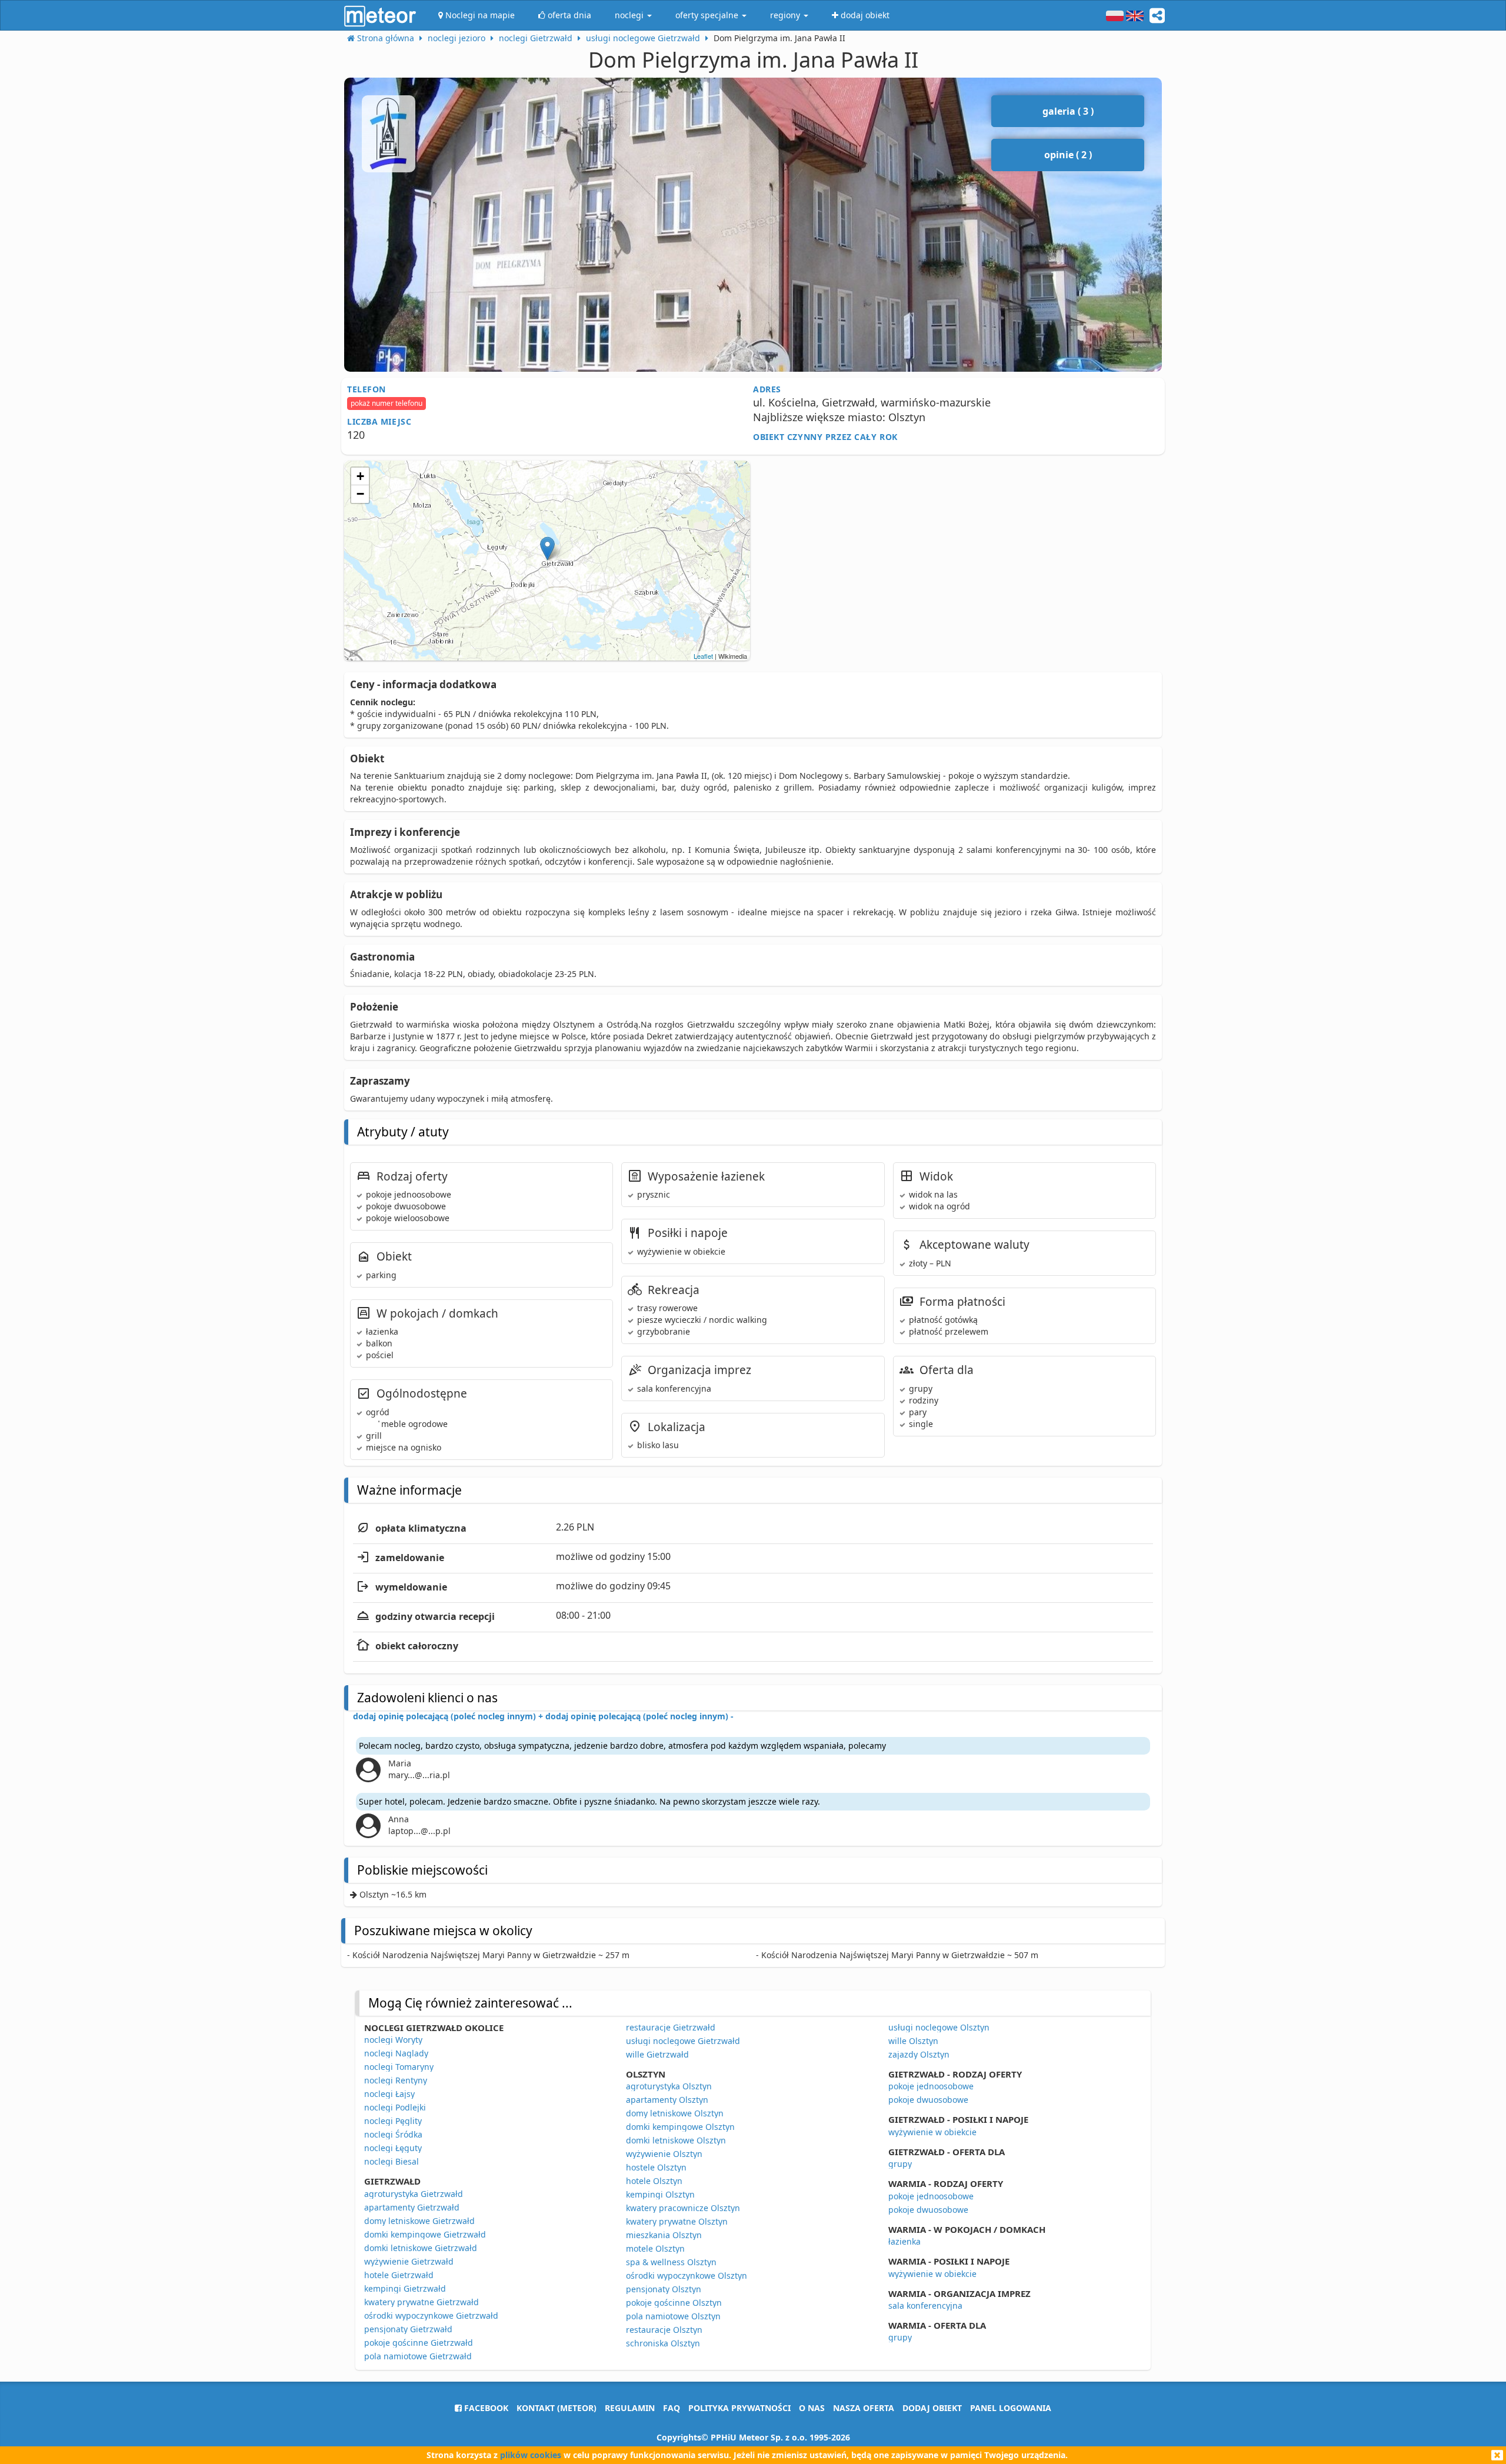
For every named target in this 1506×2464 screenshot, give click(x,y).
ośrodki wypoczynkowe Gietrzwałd (431, 2315)
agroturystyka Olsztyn (669, 2086)
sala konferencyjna (925, 2305)
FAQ (672, 2408)
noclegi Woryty (393, 2040)
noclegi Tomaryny (399, 2067)
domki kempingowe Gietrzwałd (425, 2234)
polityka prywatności (739, 2408)
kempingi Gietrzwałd (405, 2288)
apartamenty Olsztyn (667, 2100)
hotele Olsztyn (654, 2181)
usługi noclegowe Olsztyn (939, 2027)
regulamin (630, 2408)
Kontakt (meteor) (557, 2408)
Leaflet (703, 656)
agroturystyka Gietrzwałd (414, 2194)
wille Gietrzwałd (657, 2054)
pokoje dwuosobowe (928, 2100)
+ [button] (360, 476)
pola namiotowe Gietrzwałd (418, 2356)
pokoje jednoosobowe (931, 2086)
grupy (900, 2164)
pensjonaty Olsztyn (664, 2289)
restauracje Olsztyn (664, 2330)
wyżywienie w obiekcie (932, 2132)
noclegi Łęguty (393, 2148)
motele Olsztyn (655, 2248)
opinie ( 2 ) (1068, 155)
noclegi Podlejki (395, 2107)
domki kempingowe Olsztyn (680, 2127)
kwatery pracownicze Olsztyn (683, 2208)
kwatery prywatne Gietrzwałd (422, 2302)
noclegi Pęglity (393, 2121)
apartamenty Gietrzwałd (412, 2207)
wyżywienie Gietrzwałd (409, 2261)
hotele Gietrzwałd (399, 2275)
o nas (812, 2408)
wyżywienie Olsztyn (664, 2154)
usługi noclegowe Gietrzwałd (683, 2041)
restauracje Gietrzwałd (671, 2027)
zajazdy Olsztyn (919, 2054)
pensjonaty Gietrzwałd (408, 2329)
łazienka (904, 2241)
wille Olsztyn (913, 2041)
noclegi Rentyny (396, 2080)
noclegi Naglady (396, 2053)
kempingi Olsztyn (660, 2194)
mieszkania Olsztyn (664, 2235)
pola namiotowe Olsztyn (673, 2316)
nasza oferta (864, 2408)
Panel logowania (1011, 2408)
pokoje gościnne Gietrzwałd (419, 2343)
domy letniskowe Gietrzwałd (419, 2221)
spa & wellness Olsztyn (671, 2262)
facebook (485, 2408)
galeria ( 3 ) (1068, 111)
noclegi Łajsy (389, 2094)
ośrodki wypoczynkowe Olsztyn (687, 2275)
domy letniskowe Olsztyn (675, 2113)
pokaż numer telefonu (387, 403)
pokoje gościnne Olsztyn (674, 2303)
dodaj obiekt (932, 2408)
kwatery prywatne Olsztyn (677, 2221)
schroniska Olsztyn (663, 2343)
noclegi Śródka (393, 2134)
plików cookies (531, 2455)
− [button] (360, 494)
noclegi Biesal (392, 2161)
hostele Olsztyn (656, 2167)
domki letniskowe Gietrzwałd (421, 2248)
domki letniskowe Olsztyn (676, 2140)
